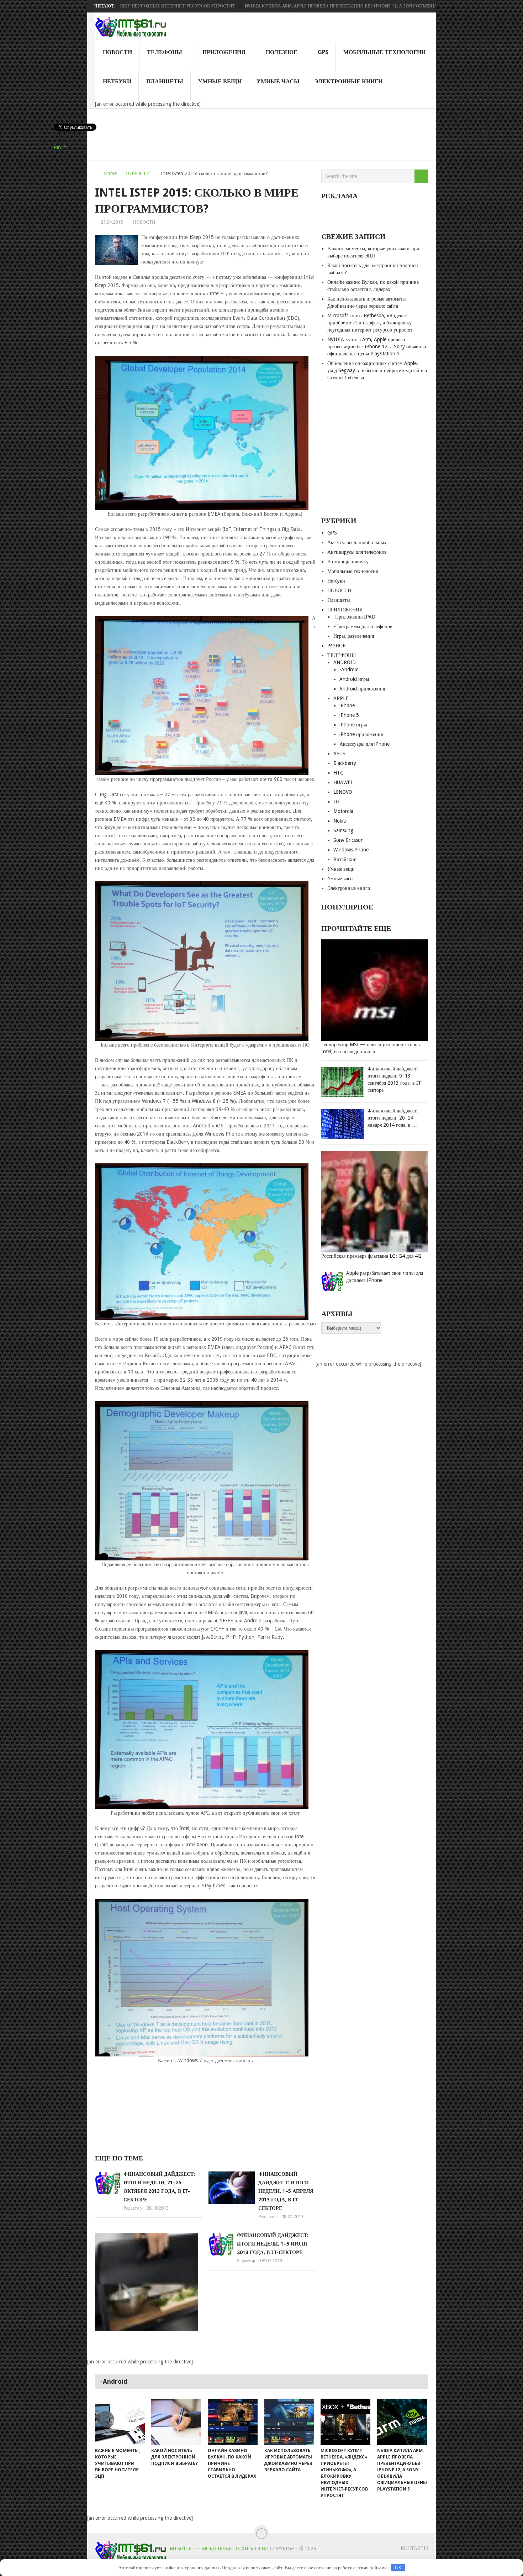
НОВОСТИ (117, 52)
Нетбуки (117, 81)
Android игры (354, 679)
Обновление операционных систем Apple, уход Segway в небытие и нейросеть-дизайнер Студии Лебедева (377, 370)
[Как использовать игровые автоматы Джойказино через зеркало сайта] (289, 2422)
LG (336, 802)
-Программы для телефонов (363, 626)
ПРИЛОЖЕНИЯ (224, 52)
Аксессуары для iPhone (364, 744)
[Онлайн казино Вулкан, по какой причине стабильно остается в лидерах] (233, 2422)
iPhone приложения (361, 734)
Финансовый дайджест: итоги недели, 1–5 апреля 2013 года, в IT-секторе (286, 2191)
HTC (338, 773)
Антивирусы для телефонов (357, 552)
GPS (323, 52)
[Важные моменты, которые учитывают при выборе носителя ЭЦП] (120, 2422)
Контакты (414, 2548)
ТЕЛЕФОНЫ (165, 52)
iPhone (347, 705)
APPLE (341, 698)
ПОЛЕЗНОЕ (282, 52)
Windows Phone (351, 850)
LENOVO (343, 792)
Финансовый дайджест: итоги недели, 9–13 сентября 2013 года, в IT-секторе (395, 1079)
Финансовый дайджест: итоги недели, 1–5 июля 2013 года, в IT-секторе (273, 2244)
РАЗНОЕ (337, 646)
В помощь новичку (348, 562)
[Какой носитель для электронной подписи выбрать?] (176, 2422)
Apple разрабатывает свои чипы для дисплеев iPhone (385, 1277)
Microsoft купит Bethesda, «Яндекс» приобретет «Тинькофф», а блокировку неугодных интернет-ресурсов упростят (370, 323)
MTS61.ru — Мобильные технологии (219, 2549)
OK (398, 2568)
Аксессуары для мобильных (357, 542)
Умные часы (278, 81)
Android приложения (362, 689)
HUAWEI (343, 782)
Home (110, 173)
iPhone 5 (349, 715)
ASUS (339, 753)
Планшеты (165, 81)
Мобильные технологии (384, 52)
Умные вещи (220, 81)
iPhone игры (353, 725)
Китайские (345, 859)
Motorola (343, 811)
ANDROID (345, 662)
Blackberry (345, 763)
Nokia (340, 821)
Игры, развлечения (354, 636)
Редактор (133, 2208)
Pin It (60, 147)
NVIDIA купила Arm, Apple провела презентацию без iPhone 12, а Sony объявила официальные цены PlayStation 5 (294, 6)
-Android (349, 669)
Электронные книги (348, 81)
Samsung (343, 830)
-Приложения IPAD (354, 617)
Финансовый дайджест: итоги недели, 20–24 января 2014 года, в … (393, 1118)
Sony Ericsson (348, 840)
